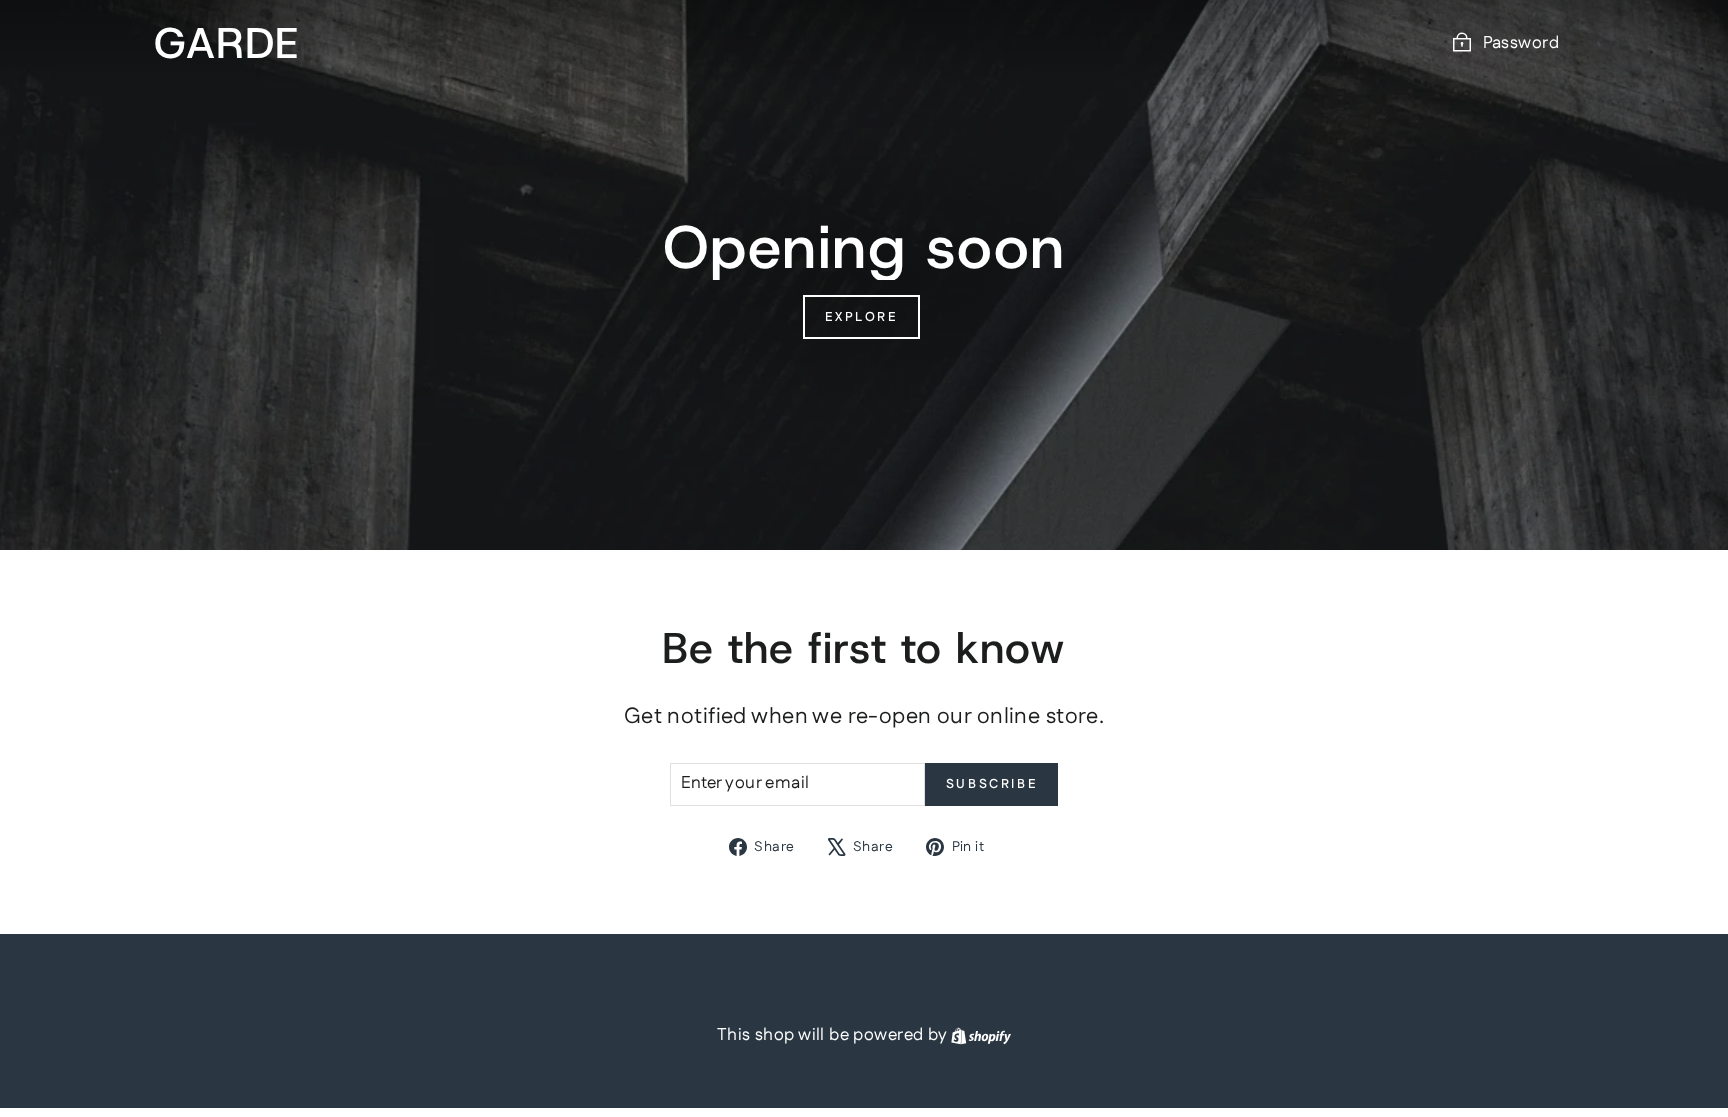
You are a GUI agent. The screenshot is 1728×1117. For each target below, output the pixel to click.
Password (1521, 43)
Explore (861, 317)
